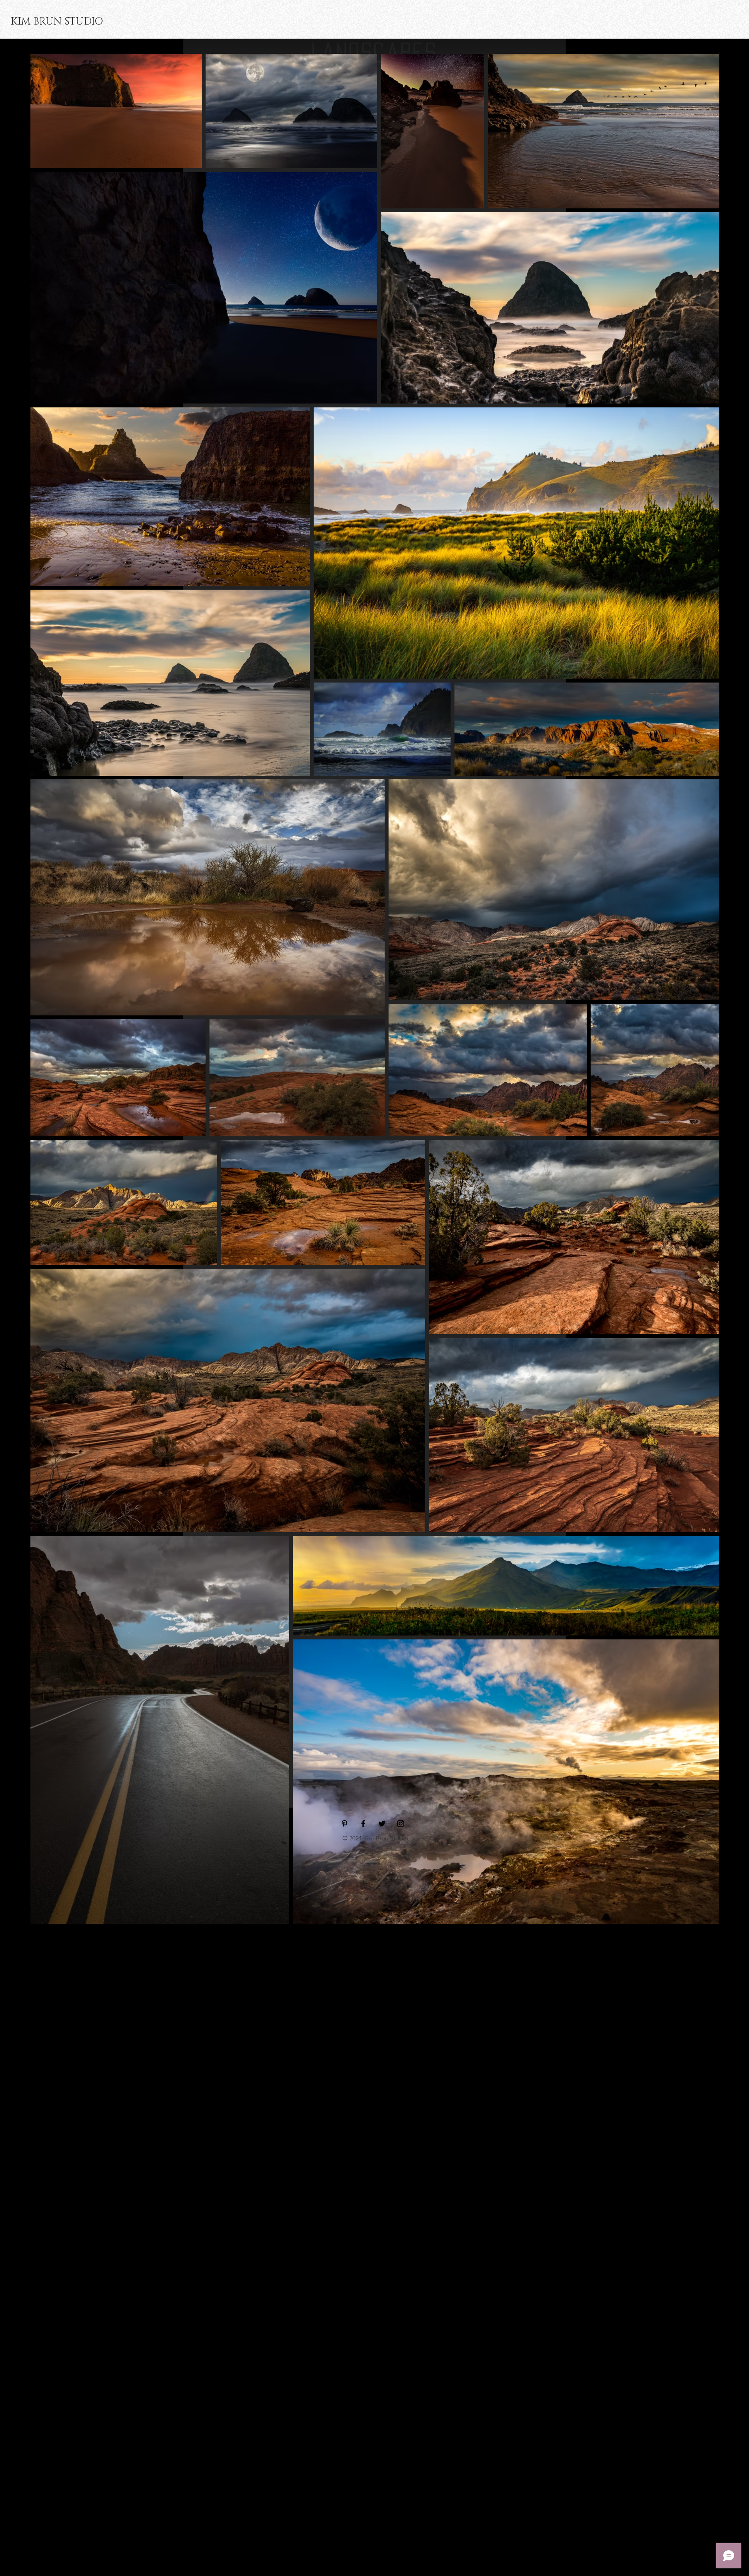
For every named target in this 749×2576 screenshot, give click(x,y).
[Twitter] (382, 1824)
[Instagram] (401, 1824)
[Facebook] (363, 1824)
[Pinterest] (344, 1824)
